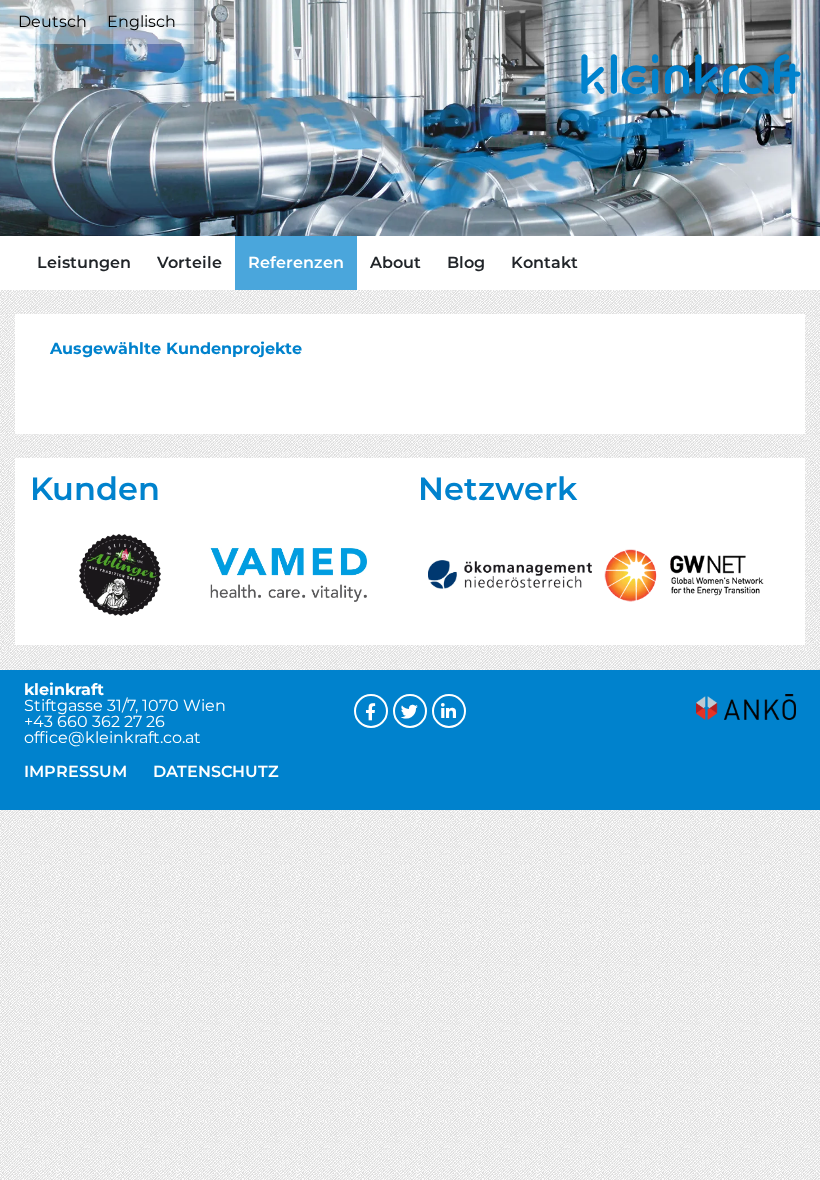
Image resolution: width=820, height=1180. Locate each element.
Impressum (75, 771)
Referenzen (296, 262)
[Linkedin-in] (449, 711)
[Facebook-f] (371, 711)
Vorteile (189, 262)
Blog (466, 262)
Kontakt (544, 262)
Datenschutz (216, 771)
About (395, 262)
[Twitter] (410, 711)
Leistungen (84, 262)
